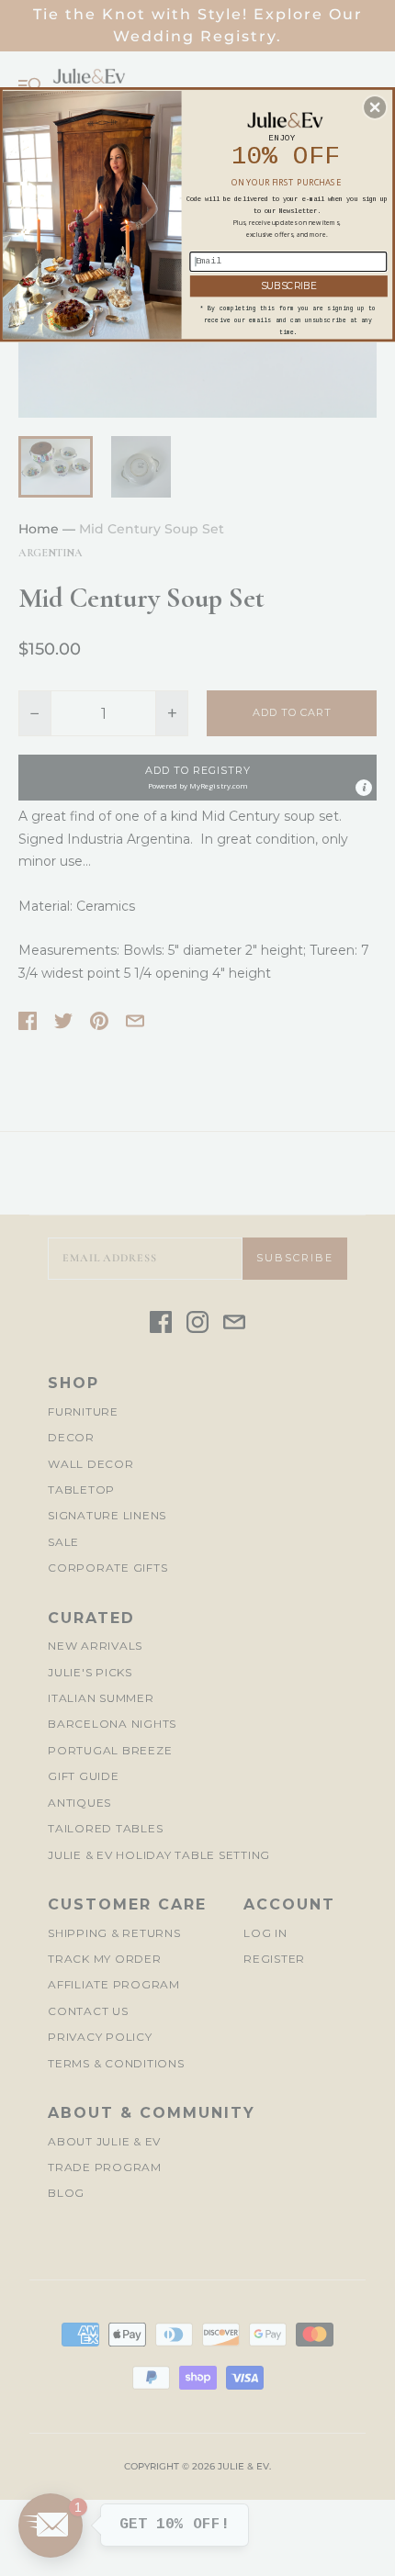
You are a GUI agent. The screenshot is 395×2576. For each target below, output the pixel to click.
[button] (375, 106)
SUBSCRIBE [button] (289, 285)
